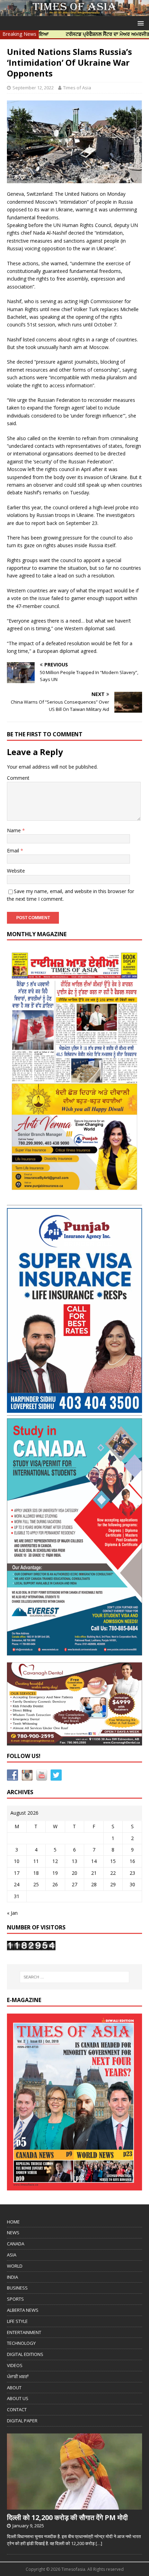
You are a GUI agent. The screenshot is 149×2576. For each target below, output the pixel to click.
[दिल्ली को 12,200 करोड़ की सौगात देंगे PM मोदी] (74, 2506)
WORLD (15, 2266)
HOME (13, 2222)
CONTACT (17, 2409)
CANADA (16, 2244)
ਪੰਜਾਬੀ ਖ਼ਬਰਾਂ (18, 2376)
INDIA (12, 2277)
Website (16, 871)
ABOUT (14, 2388)
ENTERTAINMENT (24, 2332)
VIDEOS (15, 2365)
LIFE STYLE (17, 2321)
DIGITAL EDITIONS (25, 2354)
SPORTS (15, 2299)
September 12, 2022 (33, 88)
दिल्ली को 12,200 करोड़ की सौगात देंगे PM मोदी (67, 2517)
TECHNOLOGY (21, 2343)
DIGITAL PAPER (22, 2421)
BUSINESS (17, 2288)
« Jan (12, 1913)
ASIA (12, 2255)
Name (15, 830)
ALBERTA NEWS (23, 2310)
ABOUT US (18, 2398)
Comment (18, 778)
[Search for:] (75, 1977)
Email (14, 850)
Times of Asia (77, 88)
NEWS (13, 2233)
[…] (99, 2543)
